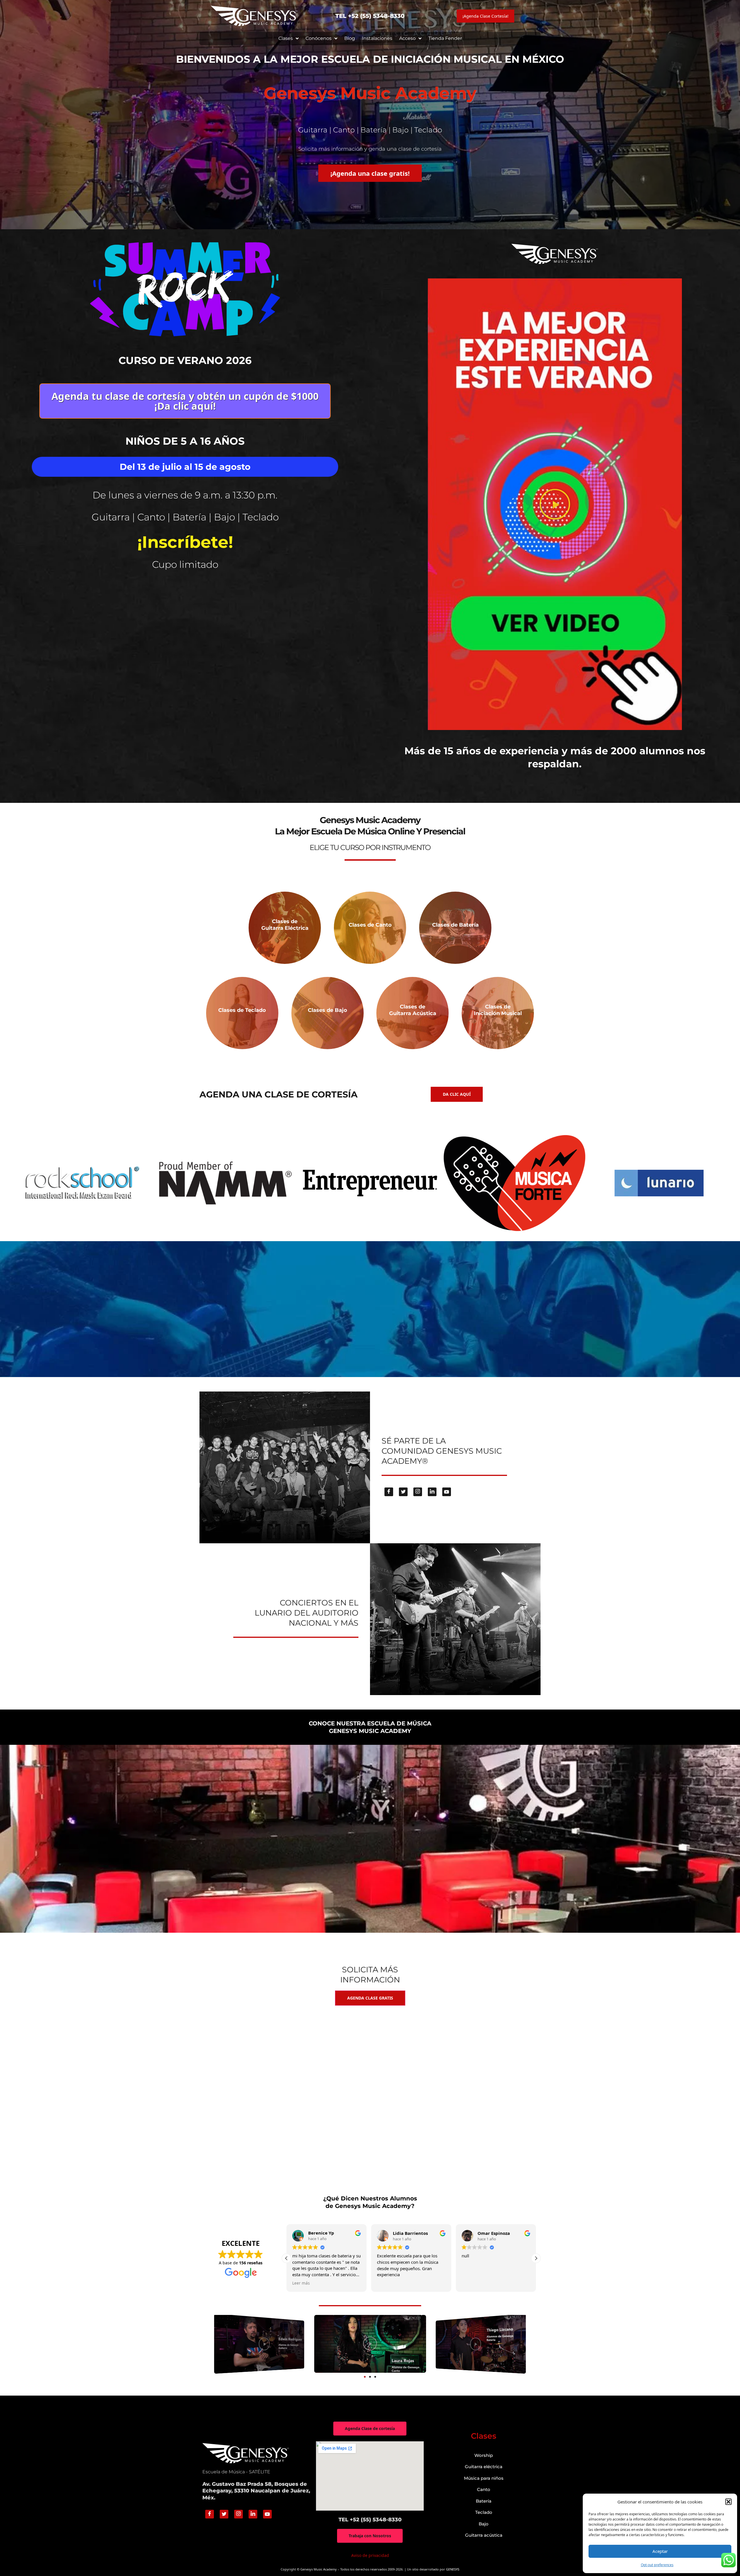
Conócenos (319, 38)
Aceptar (660, 2551)
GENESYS (453, 2569)
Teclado (484, 2512)
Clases (286, 38)
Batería (484, 2501)
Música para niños (484, 2478)
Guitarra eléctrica (484, 2467)
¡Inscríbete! (185, 542)
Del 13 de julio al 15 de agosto (185, 467)
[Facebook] (389, 1492)
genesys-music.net (370, 787)
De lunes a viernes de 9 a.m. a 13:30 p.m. (185, 495)
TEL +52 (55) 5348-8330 (370, 16)
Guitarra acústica (484, 2535)
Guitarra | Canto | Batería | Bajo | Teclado (185, 517)
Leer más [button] (470, 2283)
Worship (484, 2455)
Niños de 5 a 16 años (185, 441)
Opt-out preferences (657, 2565)
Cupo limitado (185, 564)
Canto (484, 2489)
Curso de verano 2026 (185, 360)
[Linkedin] (432, 1492)
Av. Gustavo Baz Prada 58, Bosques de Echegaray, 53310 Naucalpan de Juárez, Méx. (256, 2491)
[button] (728, 2502)
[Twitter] (403, 1492)
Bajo (484, 2524)
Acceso (407, 38)
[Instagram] (418, 1492)
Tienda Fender (445, 38)
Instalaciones (377, 38)
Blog (350, 38)
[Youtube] (447, 1492)
